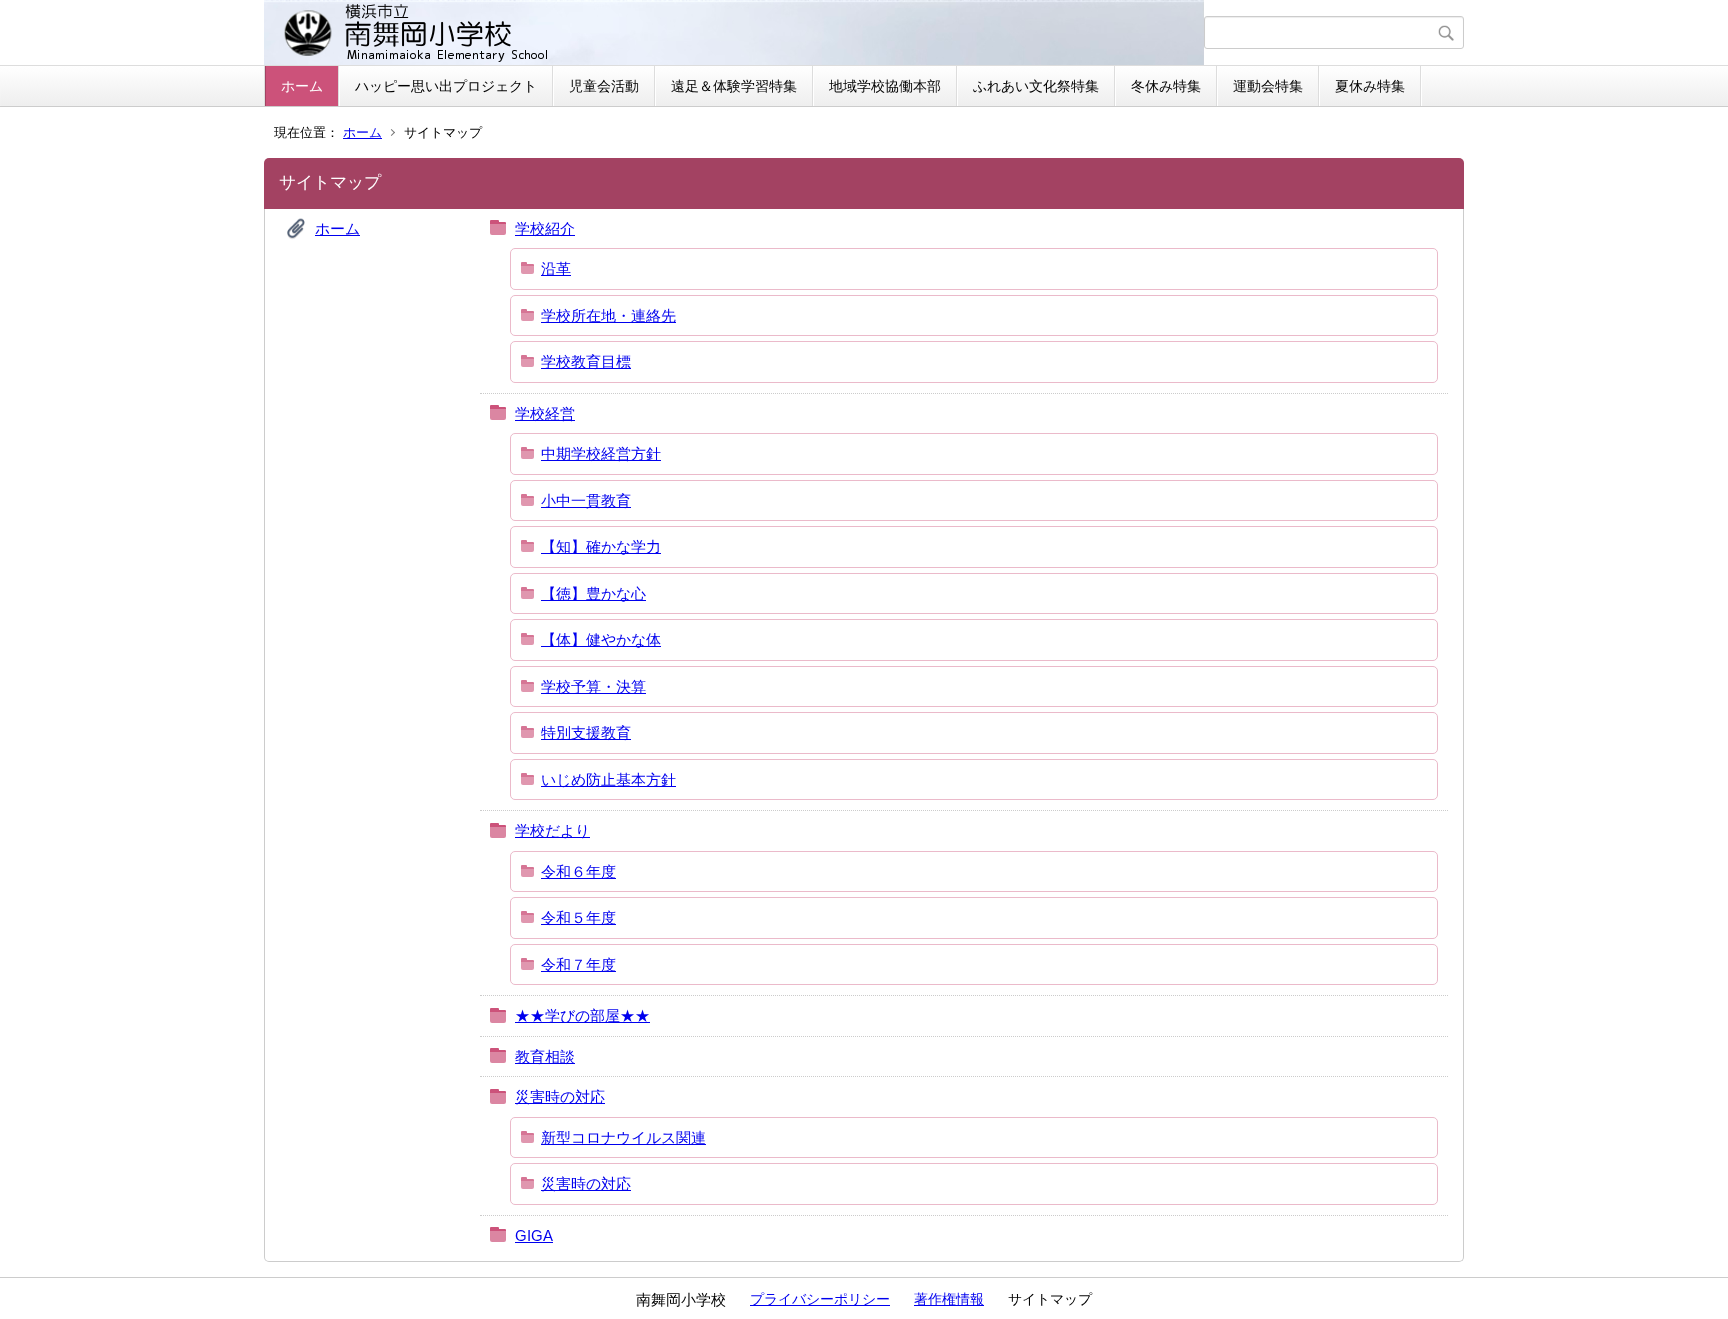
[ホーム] (736, 33)
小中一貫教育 (586, 500)
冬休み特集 (1166, 86)
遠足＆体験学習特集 (734, 86)
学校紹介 (545, 228)
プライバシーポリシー (820, 1299)
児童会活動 (604, 86)
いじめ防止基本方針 (608, 779)
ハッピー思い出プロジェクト (446, 86)
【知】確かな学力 (601, 546)
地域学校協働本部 (885, 86)
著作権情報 (949, 1299)
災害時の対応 (560, 1096)
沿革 (556, 268)
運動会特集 (1268, 86)
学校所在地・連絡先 (608, 315)
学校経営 (545, 413)
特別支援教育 (586, 732)
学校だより (552, 830)
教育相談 (545, 1056)
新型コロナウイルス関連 (623, 1137)
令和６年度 (578, 871)
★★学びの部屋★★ (582, 1015)
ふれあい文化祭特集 (1036, 86)
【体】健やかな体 (601, 639)
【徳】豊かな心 (593, 593)
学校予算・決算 (593, 686)
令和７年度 (578, 964)
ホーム (302, 86)
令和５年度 (578, 917)
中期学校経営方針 (601, 453)
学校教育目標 (586, 361)
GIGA (534, 1235)
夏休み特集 (1370, 86)
